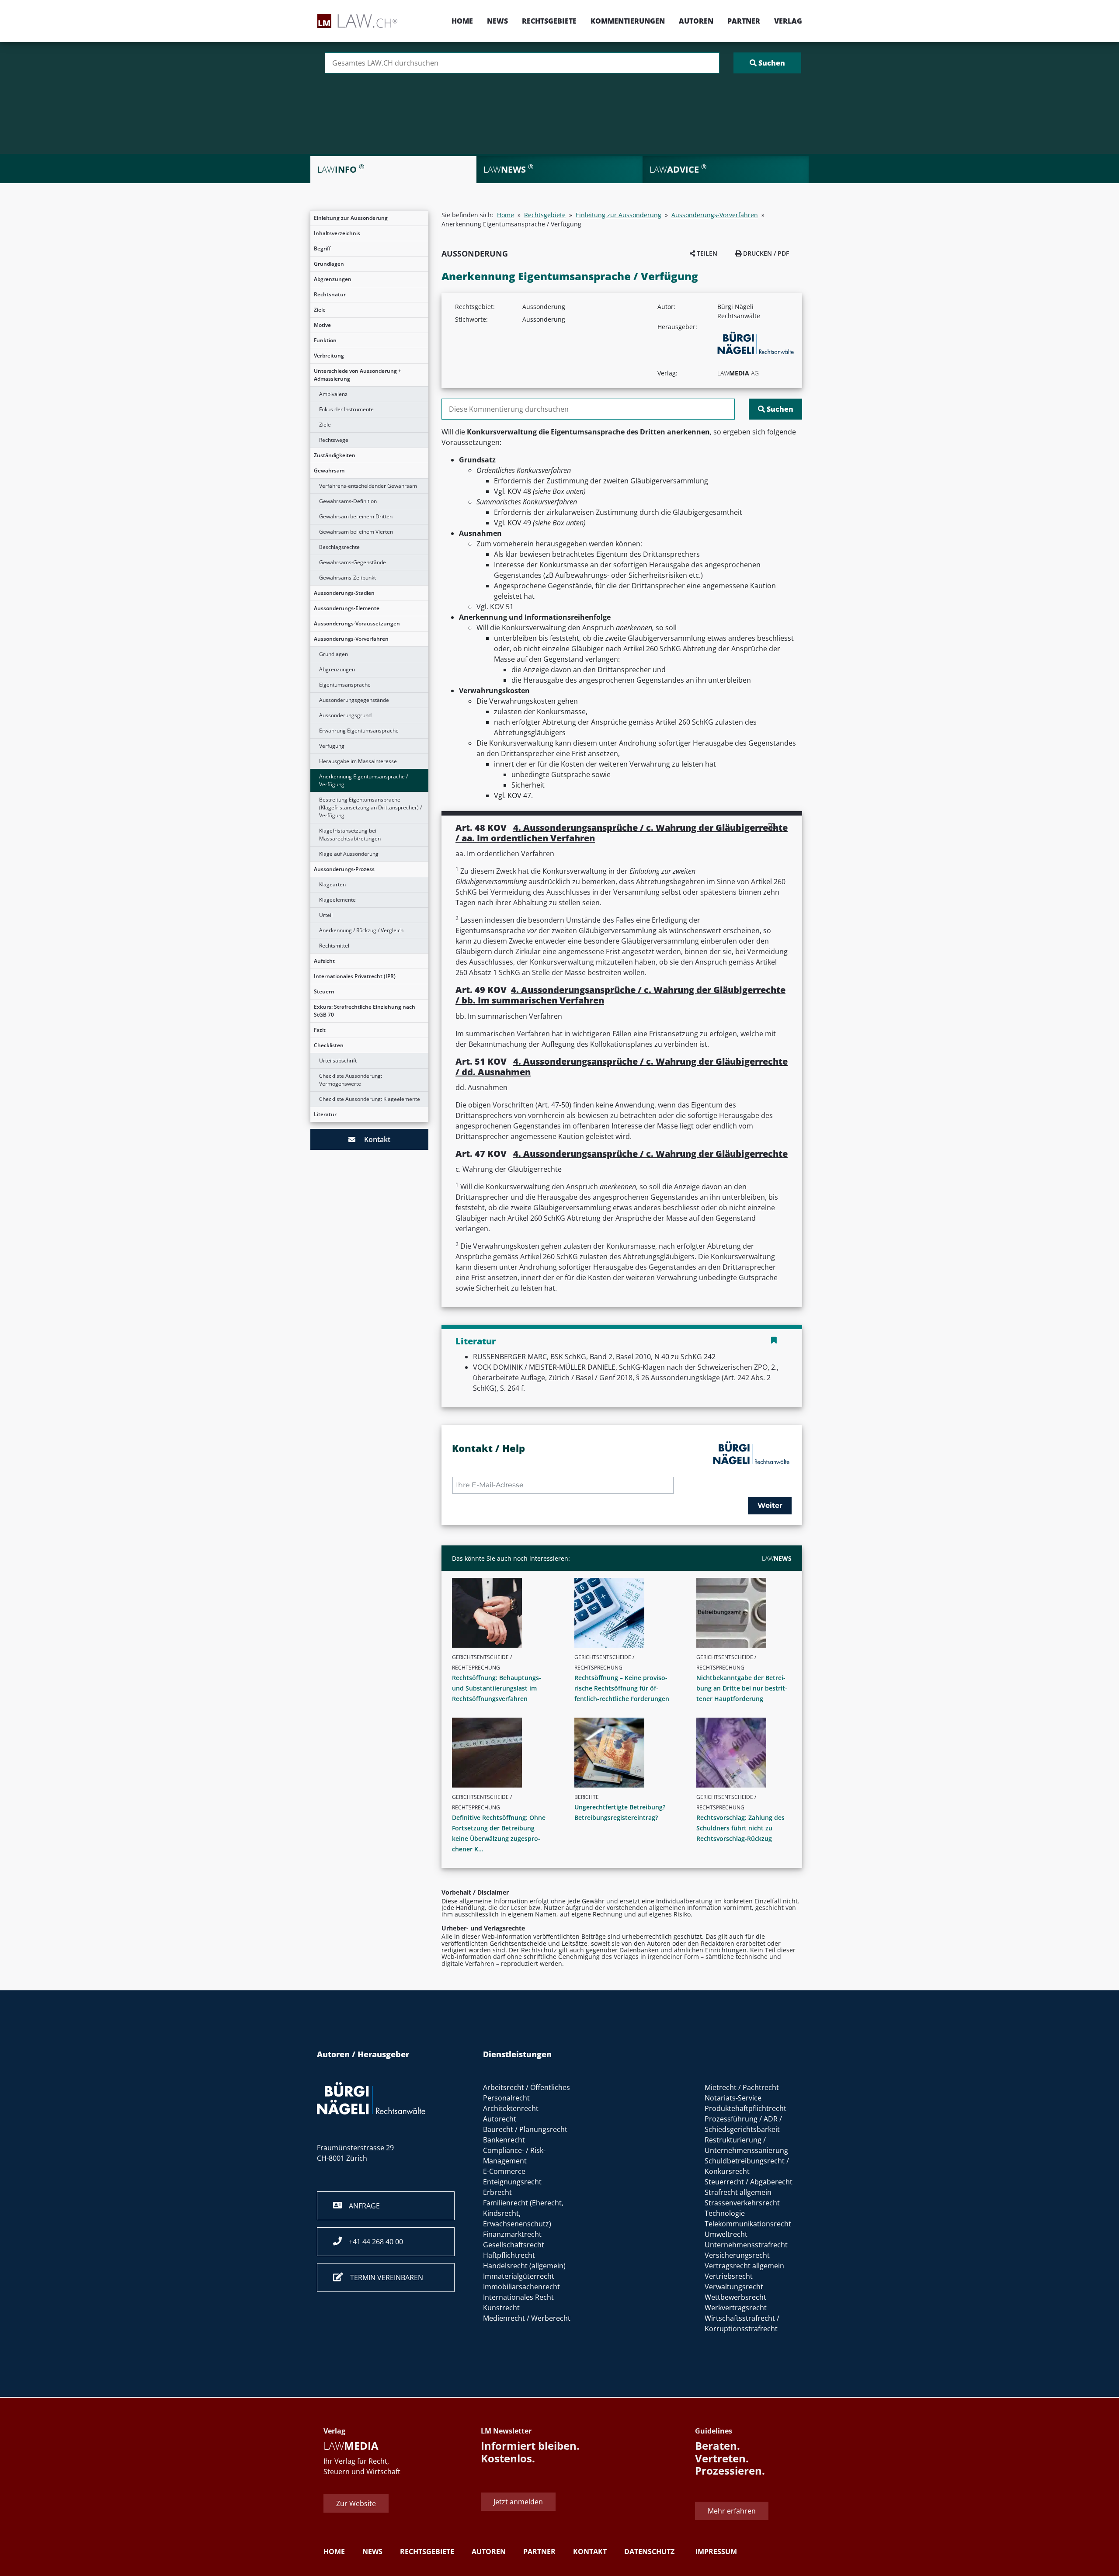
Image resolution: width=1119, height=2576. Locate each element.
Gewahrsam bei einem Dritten (356, 516)
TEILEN (706, 253)
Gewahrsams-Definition (348, 501)
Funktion (325, 340)
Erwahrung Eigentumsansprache (359, 731)
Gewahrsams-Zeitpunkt (348, 578)
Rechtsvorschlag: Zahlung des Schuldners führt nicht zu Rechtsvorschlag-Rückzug (740, 1828)
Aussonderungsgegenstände (354, 700)
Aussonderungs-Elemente (347, 608)
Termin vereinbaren (383, 2277)
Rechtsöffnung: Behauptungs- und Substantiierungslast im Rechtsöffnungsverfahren (497, 1688)
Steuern (324, 991)
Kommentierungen (628, 21)
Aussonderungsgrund (345, 715)
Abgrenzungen (333, 279)
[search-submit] (767, 63)
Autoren (696, 21)
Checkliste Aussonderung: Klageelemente (370, 1099)
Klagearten (332, 884)
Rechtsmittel (334, 946)
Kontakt (373, 1139)
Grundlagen (329, 264)
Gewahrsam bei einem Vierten (356, 532)
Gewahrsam (329, 470)
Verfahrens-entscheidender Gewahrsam (368, 486)
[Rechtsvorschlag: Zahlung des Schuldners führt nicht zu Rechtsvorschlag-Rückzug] (747, 1753)
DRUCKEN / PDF (765, 253)
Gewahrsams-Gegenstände (353, 562)
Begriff (322, 248)
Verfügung (332, 746)
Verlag (788, 21)
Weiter (770, 1505)
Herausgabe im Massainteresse (358, 761)
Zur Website (356, 2503)
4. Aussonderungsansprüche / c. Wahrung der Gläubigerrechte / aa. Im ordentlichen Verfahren (622, 833)
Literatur (325, 1114)
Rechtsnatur (330, 294)
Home (462, 21)
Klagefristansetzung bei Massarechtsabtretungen (350, 835)
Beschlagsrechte (339, 547)
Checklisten (329, 1045)
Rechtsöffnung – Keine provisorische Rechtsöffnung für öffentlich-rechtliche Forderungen (622, 1688)
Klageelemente (337, 900)
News (497, 21)
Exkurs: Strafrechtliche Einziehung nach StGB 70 (365, 1011)
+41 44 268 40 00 (372, 2242)
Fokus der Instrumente (346, 409)
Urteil (326, 915)
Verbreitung (329, 356)
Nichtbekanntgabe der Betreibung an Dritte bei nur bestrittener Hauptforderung (742, 1688)
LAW (777, 1558)
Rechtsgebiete (549, 21)
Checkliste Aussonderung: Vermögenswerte (351, 1080)
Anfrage (361, 2206)
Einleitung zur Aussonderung (351, 218)
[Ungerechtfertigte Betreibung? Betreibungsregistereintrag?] (626, 1753)
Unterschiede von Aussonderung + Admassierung (358, 375)
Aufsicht (324, 961)
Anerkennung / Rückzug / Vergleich (361, 930)
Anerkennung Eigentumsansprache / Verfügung (363, 780)
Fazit (320, 1030)
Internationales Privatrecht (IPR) (355, 976)
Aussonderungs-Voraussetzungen (357, 623)
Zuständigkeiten (335, 455)
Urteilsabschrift (338, 1061)
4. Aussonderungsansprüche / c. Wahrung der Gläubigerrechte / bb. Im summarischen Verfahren (620, 995)
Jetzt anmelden (518, 2502)
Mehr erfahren (732, 2511)
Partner (744, 21)
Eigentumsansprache (345, 685)
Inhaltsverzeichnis (337, 233)
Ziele (320, 310)
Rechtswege (334, 440)
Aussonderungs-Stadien (344, 593)
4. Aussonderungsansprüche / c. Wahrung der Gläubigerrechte (650, 1154)
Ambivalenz (333, 394)
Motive (322, 325)
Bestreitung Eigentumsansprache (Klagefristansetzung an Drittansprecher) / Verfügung (370, 807)
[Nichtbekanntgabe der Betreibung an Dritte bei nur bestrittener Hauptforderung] (747, 1613)
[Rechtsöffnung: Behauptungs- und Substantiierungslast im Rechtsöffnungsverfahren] (503, 1613)
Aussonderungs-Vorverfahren (351, 639)
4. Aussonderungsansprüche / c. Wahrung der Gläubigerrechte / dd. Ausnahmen (622, 1067)
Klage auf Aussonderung (349, 854)
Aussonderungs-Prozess (344, 869)
